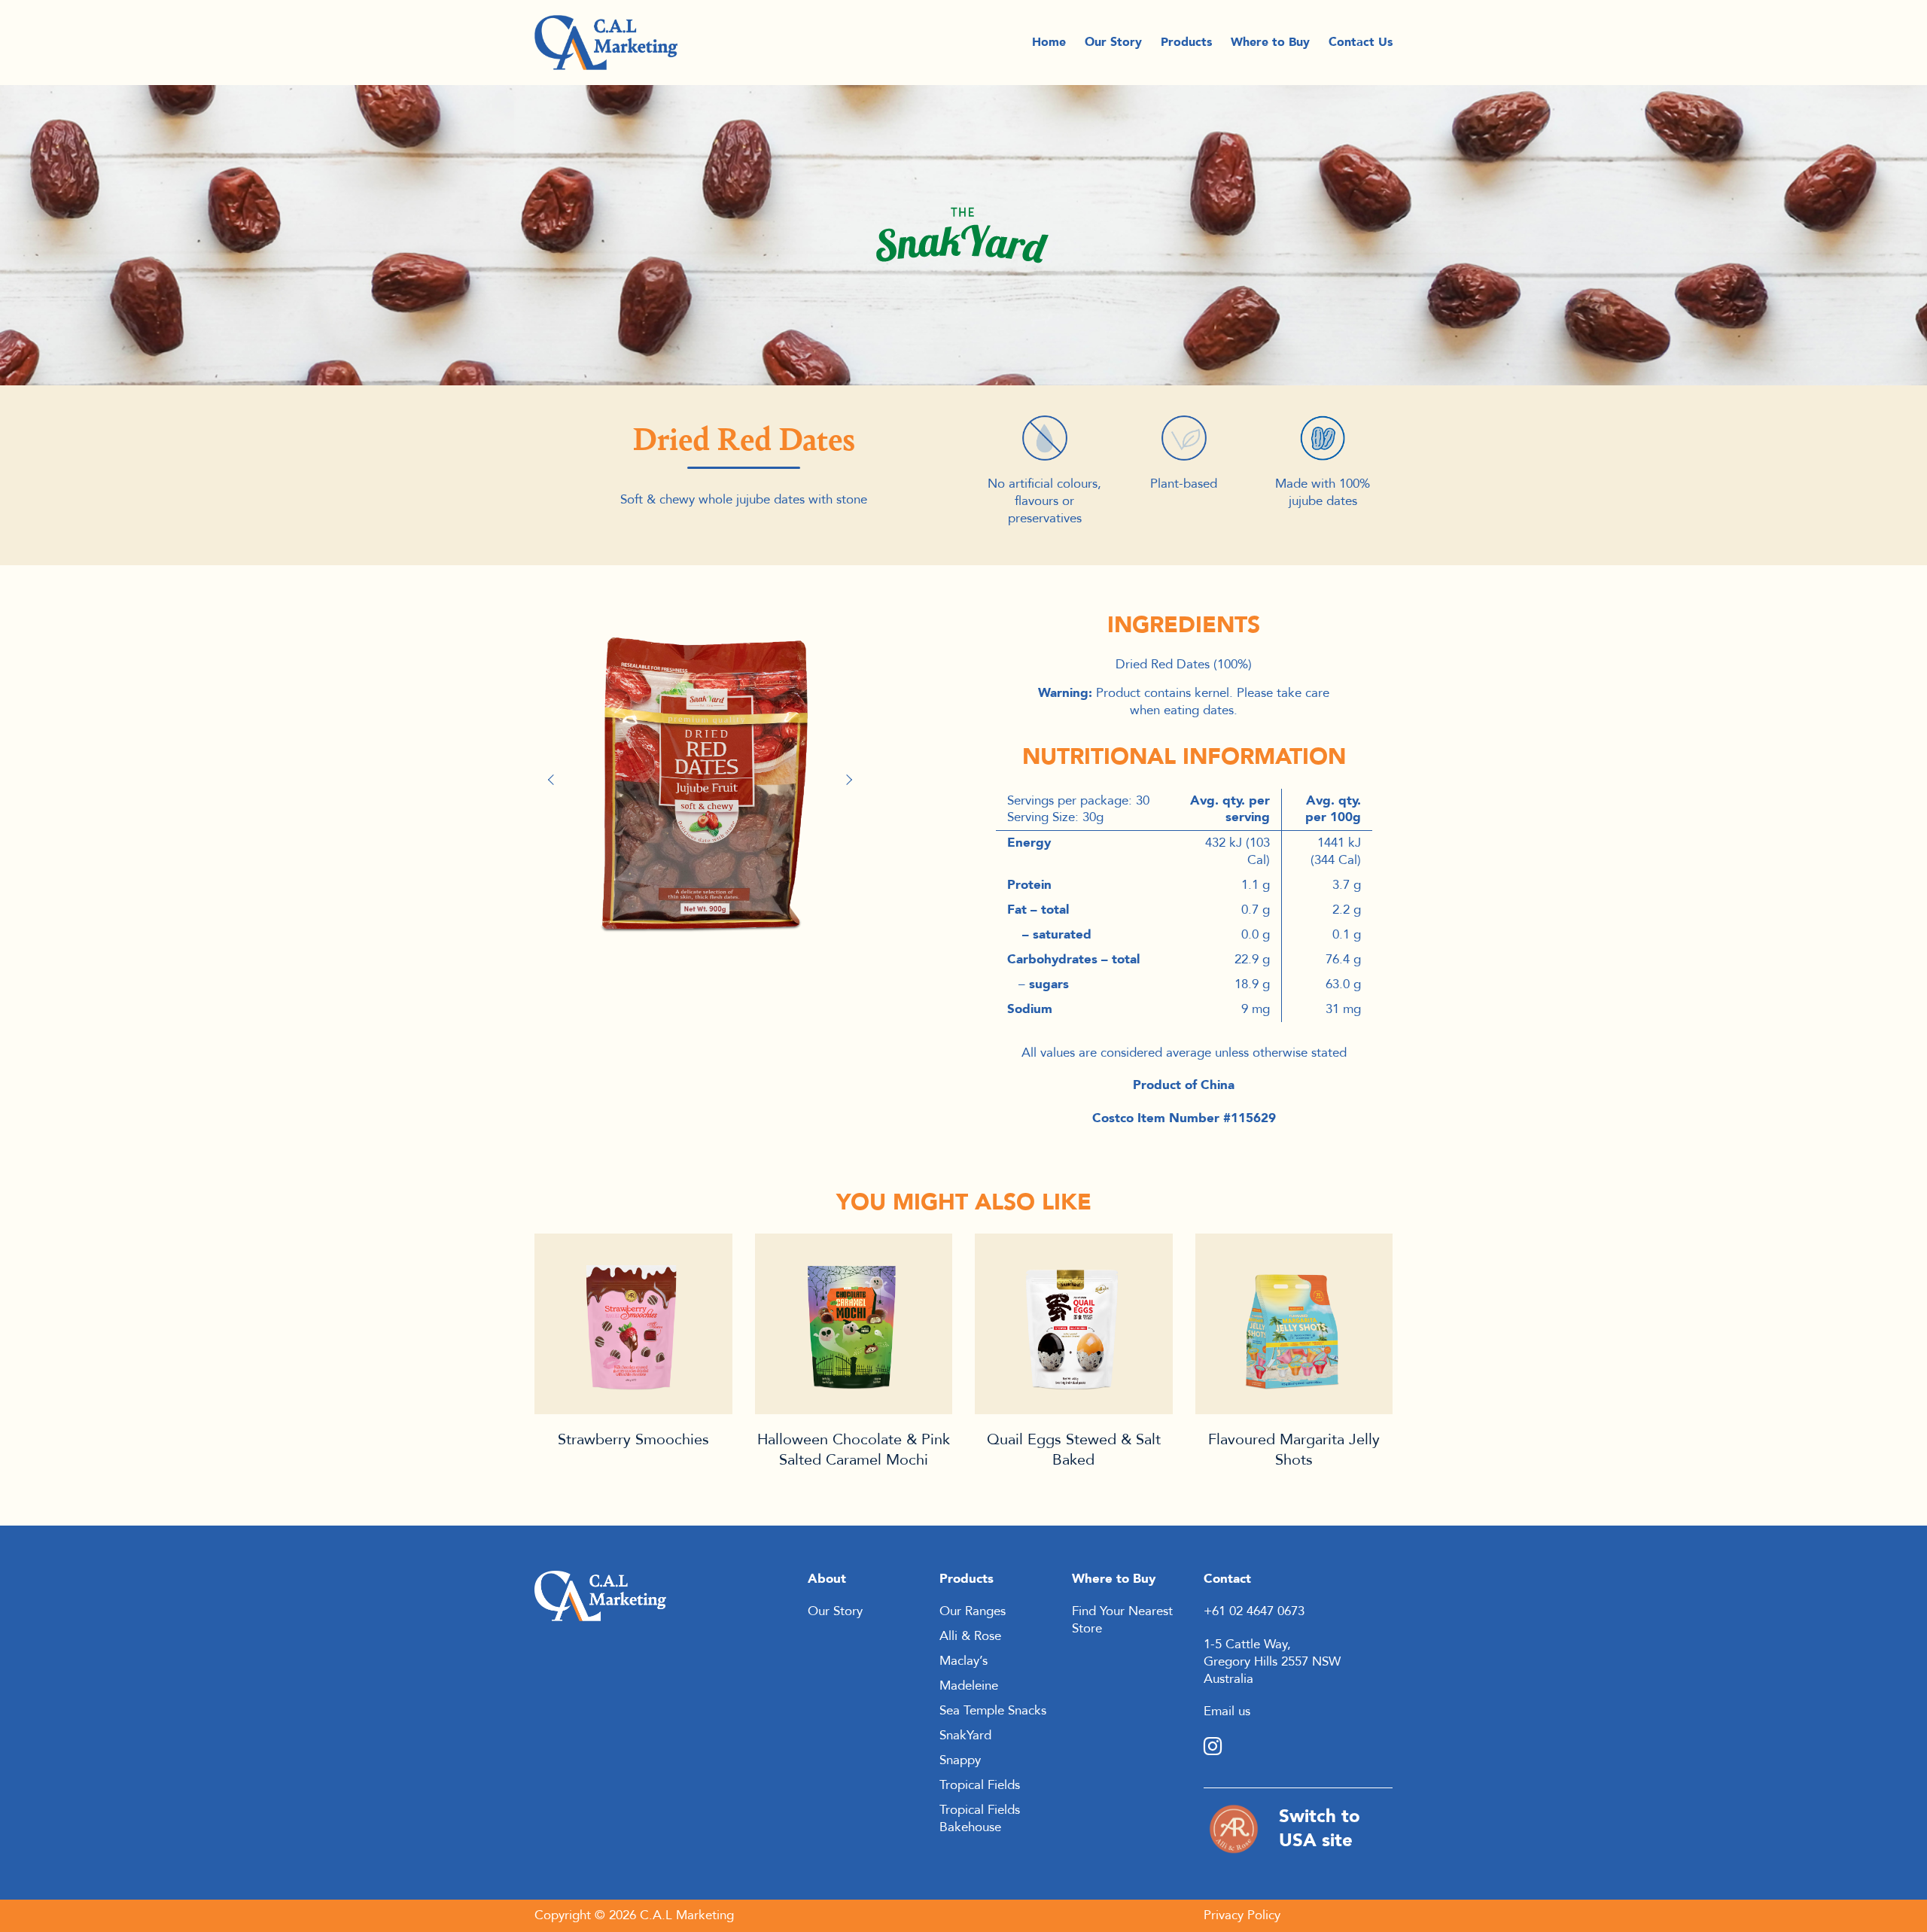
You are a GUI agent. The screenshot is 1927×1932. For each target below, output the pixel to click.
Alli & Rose (970, 1636)
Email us (1227, 1711)
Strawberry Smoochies (633, 1439)
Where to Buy (1270, 43)
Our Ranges (973, 1611)
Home (1049, 43)
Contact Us (1361, 43)
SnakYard (965, 1735)
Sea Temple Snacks (993, 1710)
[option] (704, 773)
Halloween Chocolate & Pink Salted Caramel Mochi (854, 1450)
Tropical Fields (980, 1785)
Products (1186, 43)
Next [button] (851, 780)
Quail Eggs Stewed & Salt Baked (1074, 1450)
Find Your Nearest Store (1122, 1620)
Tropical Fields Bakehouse (980, 1818)
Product (633, 1324)
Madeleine (969, 1686)
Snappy (960, 1760)
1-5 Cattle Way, (1247, 1644)
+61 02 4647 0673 (1254, 1611)
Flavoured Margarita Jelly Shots (1294, 1450)
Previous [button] (557, 780)
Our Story (1113, 43)
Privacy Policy (1242, 1915)
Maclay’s (963, 1661)
